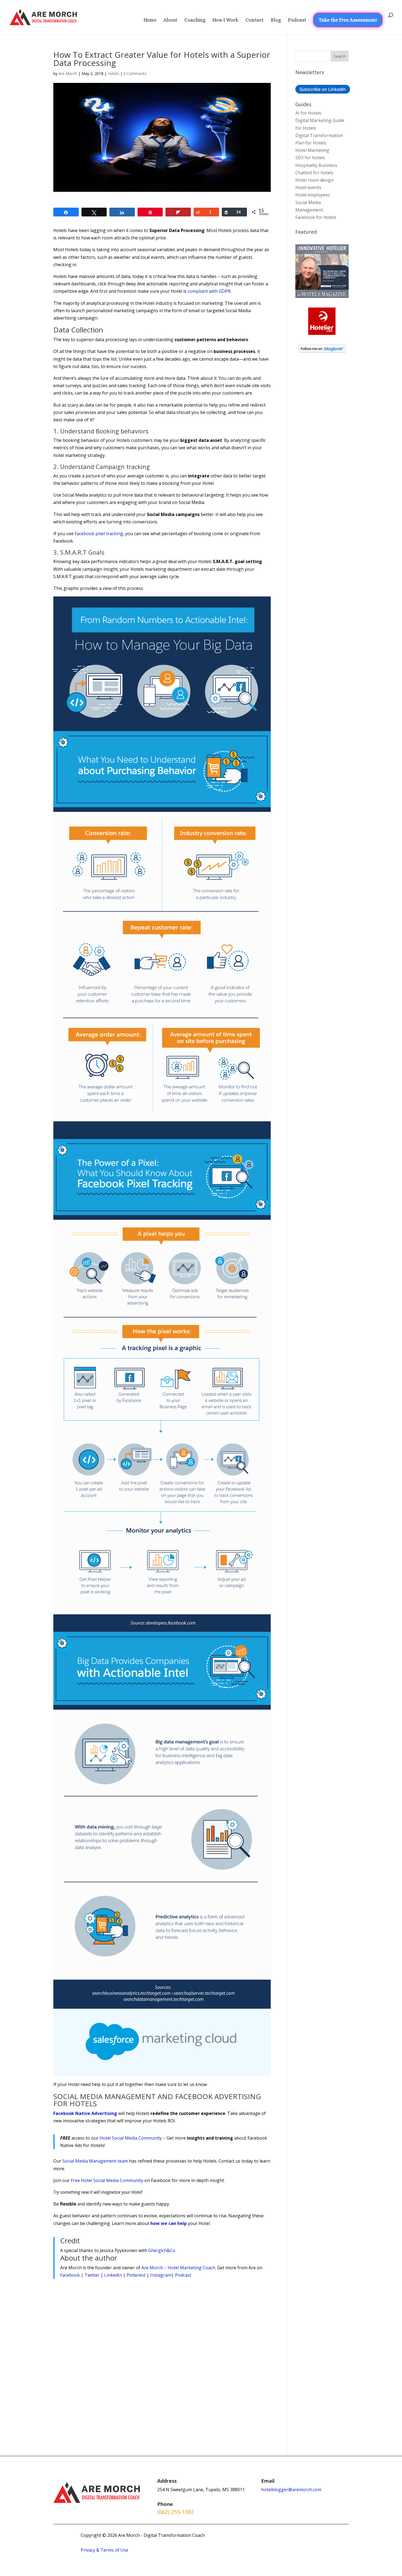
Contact (255, 20)
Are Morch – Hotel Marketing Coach (178, 2268)
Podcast (297, 20)
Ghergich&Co (162, 2250)
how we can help (169, 2223)
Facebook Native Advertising (85, 2113)
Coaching (195, 20)
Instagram (161, 2275)
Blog (276, 20)
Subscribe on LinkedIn (323, 89)
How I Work (225, 20)
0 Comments (135, 73)
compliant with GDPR (209, 291)
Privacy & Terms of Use (104, 2550)
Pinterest (136, 2275)
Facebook (70, 2275)
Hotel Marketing (312, 150)
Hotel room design (314, 180)
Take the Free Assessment (348, 20)
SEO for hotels (310, 158)
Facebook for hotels (316, 217)
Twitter (92, 2275)
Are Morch (68, 73)
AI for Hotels (308, 113)
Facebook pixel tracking (99, 534)
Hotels (113, 73)
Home (150, 20)
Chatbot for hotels (314, 173)
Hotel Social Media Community (131, 2138)
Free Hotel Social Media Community (107, 2180)
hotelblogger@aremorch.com (291, 2490)
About (170, 20)
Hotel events (308, 187)
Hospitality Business (316, 165)
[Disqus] (162, 2355)
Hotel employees (313, 195)
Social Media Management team (95, 2161)
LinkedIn (113, 2275)
